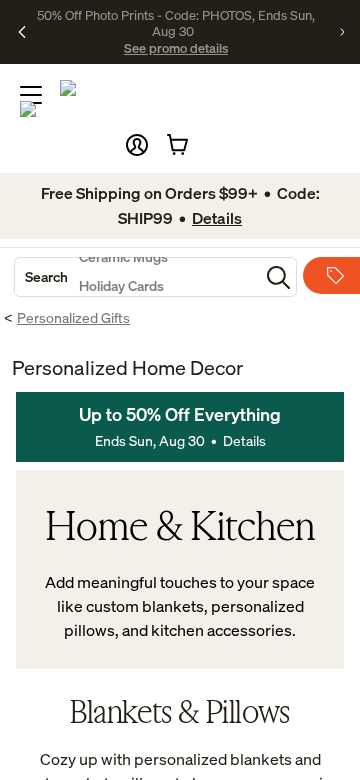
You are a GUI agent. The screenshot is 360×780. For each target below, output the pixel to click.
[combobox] (137, 277)
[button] (137, 145)
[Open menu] (31, 95)
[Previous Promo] (22, 32)
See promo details (176, 48)
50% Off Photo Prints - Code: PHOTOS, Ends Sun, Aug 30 (176, 23)
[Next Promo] (342, 32)
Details (244, 440)
